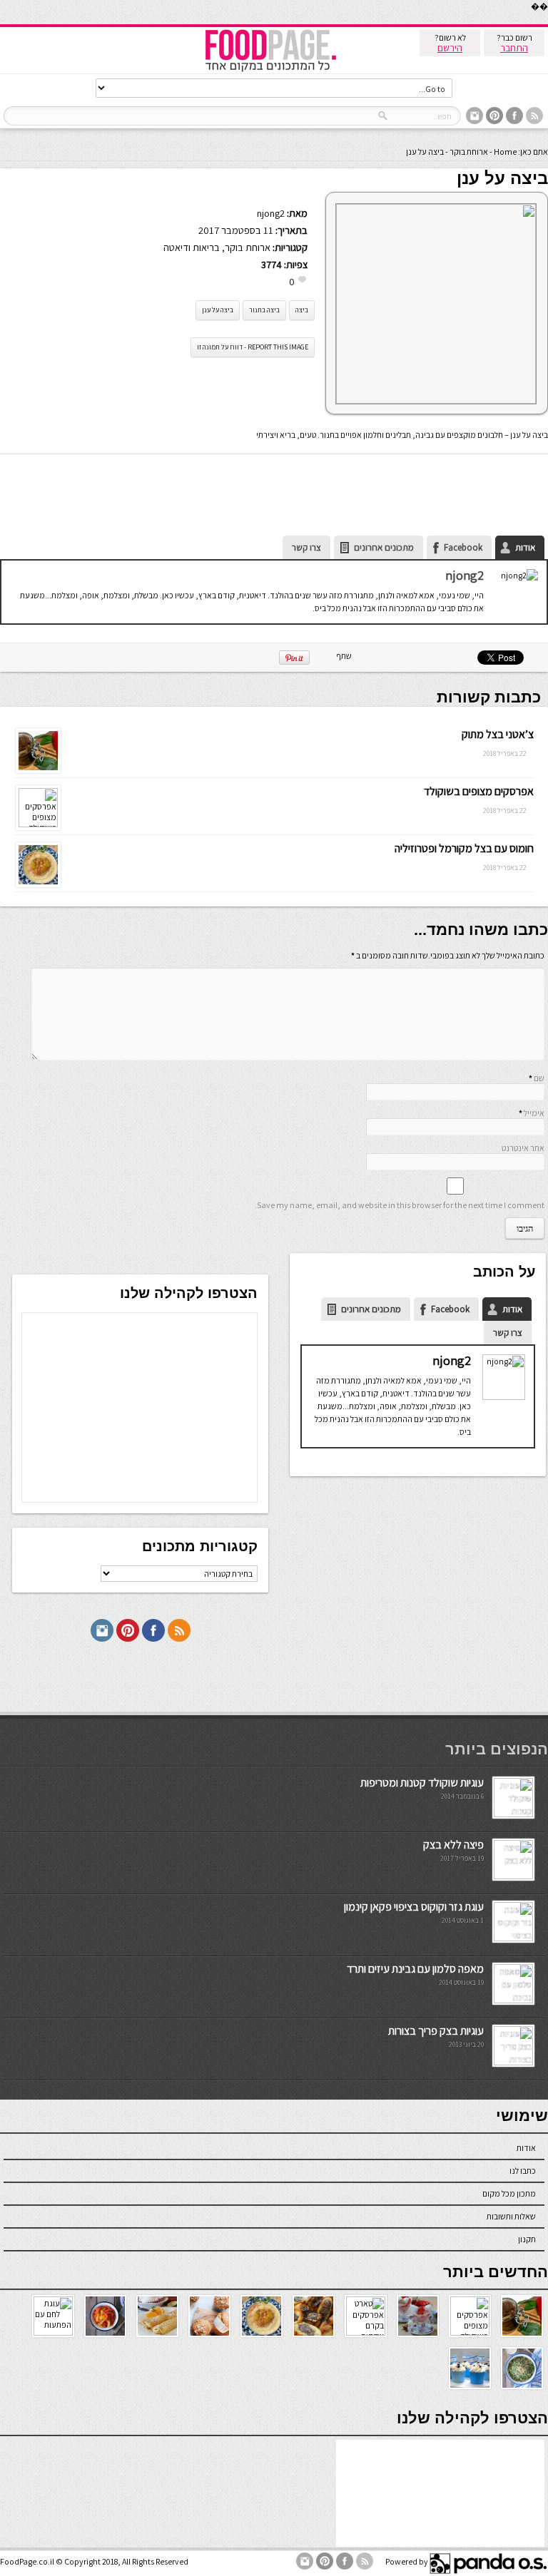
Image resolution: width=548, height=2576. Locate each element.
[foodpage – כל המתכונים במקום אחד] (270, 70)
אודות (525, 547)
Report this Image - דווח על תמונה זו (253, 347)
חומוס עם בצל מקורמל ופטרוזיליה (464, 848)
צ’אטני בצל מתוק (498, 734)
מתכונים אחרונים (384, 547)
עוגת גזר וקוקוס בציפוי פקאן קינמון (414, 1907)
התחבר (514, 48)
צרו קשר (306, 547)
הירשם (450, 48)
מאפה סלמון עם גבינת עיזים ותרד (415, 1969)
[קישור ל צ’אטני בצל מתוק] (38, 770)
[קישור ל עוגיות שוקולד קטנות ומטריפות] (513, 1814)
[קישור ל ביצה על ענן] (436, 400)
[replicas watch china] (547, 21)
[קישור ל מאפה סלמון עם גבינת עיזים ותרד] (513, 2000)
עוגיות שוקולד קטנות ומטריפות (422, 1783)
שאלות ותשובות (511, 2216)
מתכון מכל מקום (509, 2193)
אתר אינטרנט (523, 1148)
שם (539, 1078)
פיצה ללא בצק (453, 1845)
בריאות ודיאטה (192, 247)
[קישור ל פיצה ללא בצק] (513, 1876)
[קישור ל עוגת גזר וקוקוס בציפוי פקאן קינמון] (513, 1938)
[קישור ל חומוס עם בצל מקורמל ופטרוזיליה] (38, 884)
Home (505, 152)
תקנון (527, 2239)
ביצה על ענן (218, 310)
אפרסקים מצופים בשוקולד (479, 791)
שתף (344, 656)
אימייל (534, 1113)
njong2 (271, 213)
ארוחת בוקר (469, 152)
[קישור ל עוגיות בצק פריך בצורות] (513, 2062)
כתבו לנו (523, 2171)
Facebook (463, 547)
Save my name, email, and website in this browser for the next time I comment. (400, 1205)
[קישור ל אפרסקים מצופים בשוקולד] (38, 824)
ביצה (302, 310)
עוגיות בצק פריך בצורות (436, 2031)
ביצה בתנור (264, 310)
